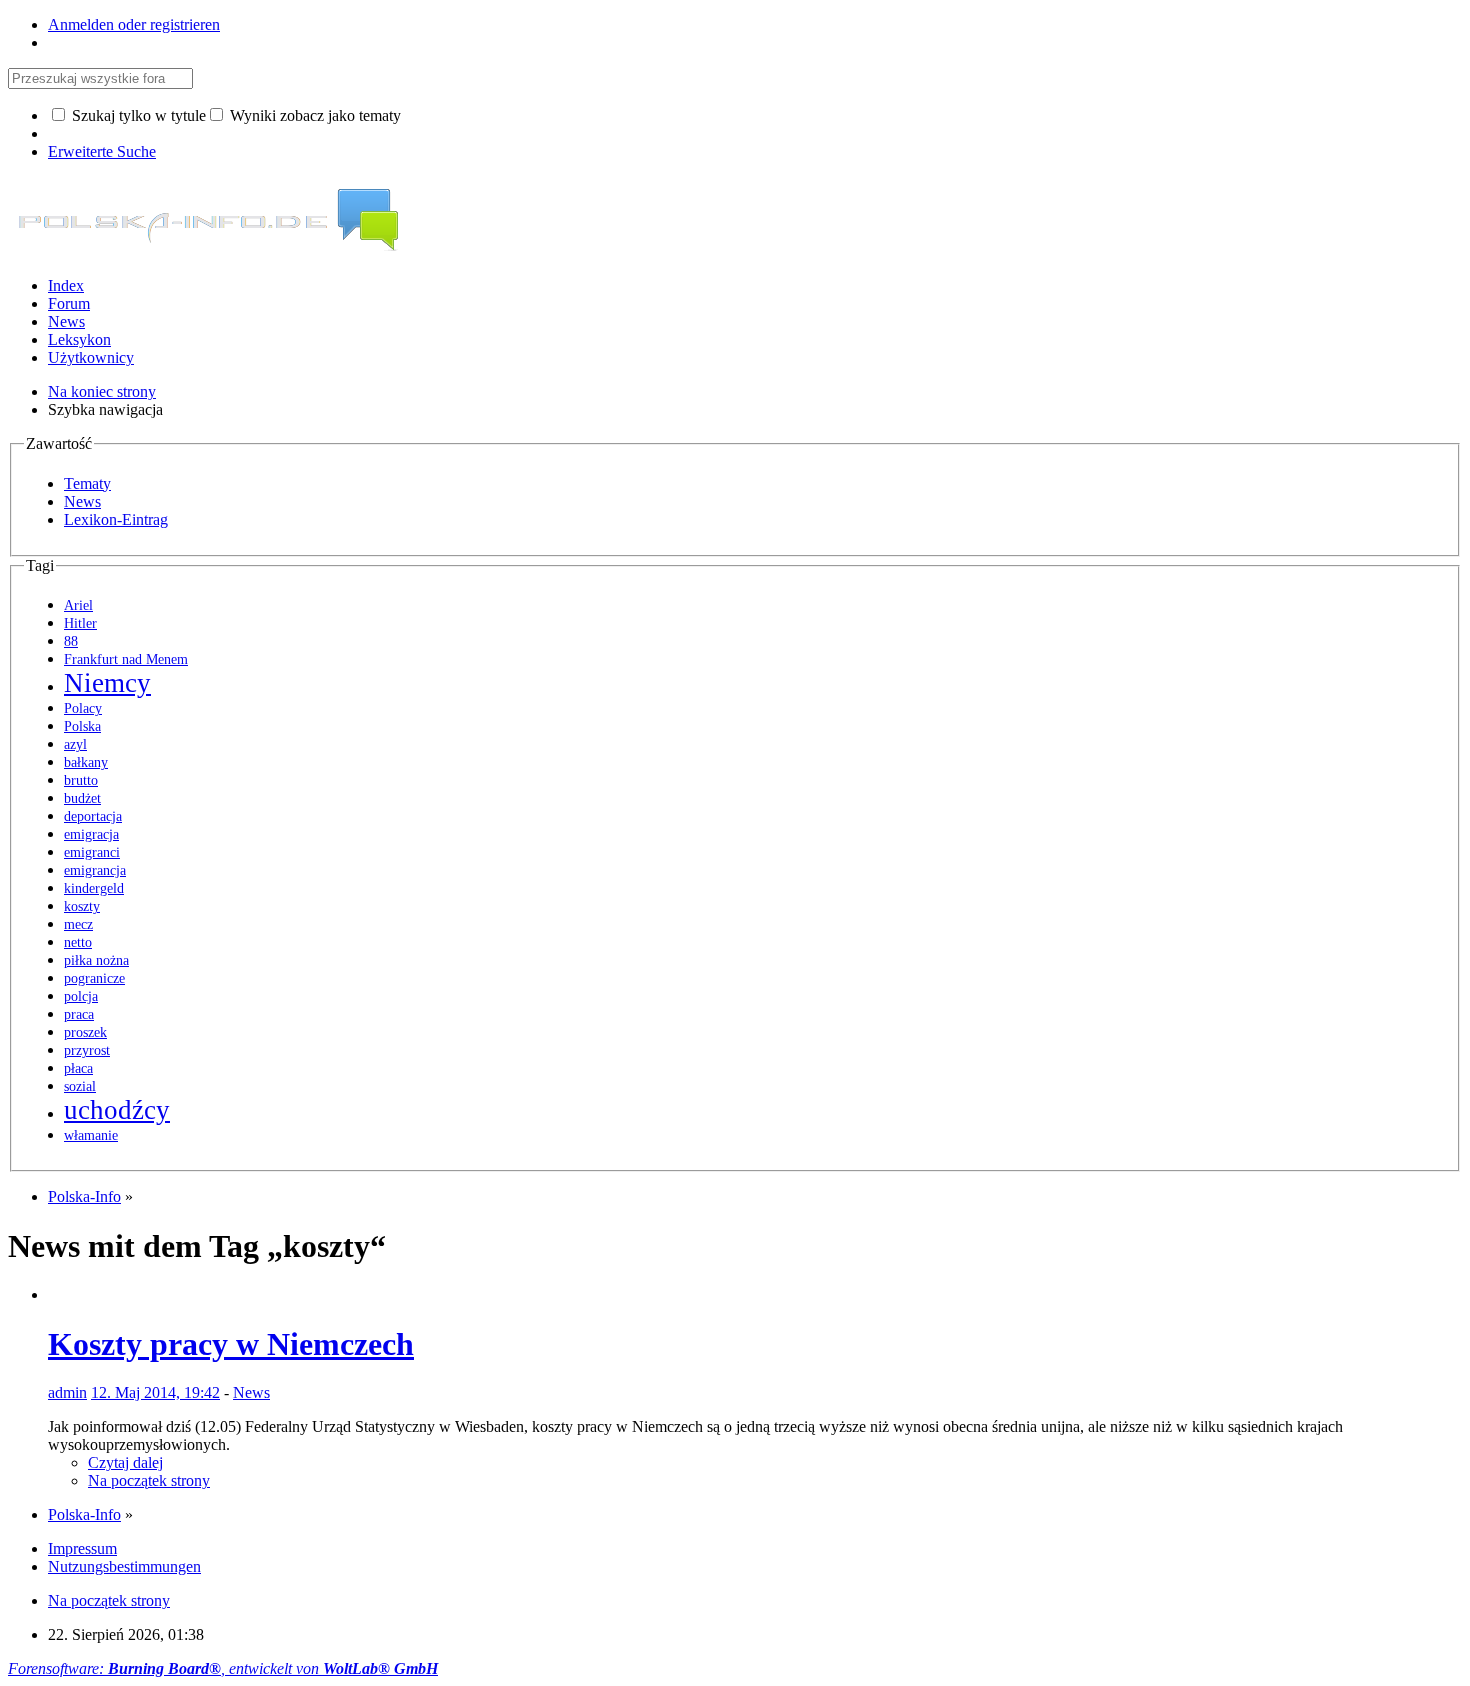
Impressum (82, 1548)
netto (78, 942)
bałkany (86, 762)
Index (66, 285)
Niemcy (107, 683)
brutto (81, 780)
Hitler (80, 623)
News (66, 321)
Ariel (78, 605)
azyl (75, 744)
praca (79, 1014)
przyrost (87, 1050)
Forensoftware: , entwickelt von (223, 1668)
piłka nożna (96, 960)
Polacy (83, 708)
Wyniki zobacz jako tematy (313, 115)
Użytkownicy (91, 357)
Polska (82, 726)
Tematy (87, 483)
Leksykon (79, 339)
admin (67, 1392)
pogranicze (94, 978)
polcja (81, 996)
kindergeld (94, 888)
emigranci (92, 852)
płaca (78, 1068)
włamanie (91, 1135)
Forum (69, 303)
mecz (78, 924)
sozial (80, 1086)
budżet (82, 798)
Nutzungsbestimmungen (124, 1566)
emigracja (91, 834)
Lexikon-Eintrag (116, 519)
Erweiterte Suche (102, 151)
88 (71, 641)
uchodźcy (117, 1110)
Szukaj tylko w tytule (137, 115)
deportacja (93, 816)
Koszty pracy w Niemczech (231, 1344)
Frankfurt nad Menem (126, 659)
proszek (85, 1032)
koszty (82, 906)
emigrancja (95, 870)
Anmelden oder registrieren (134, 24)
